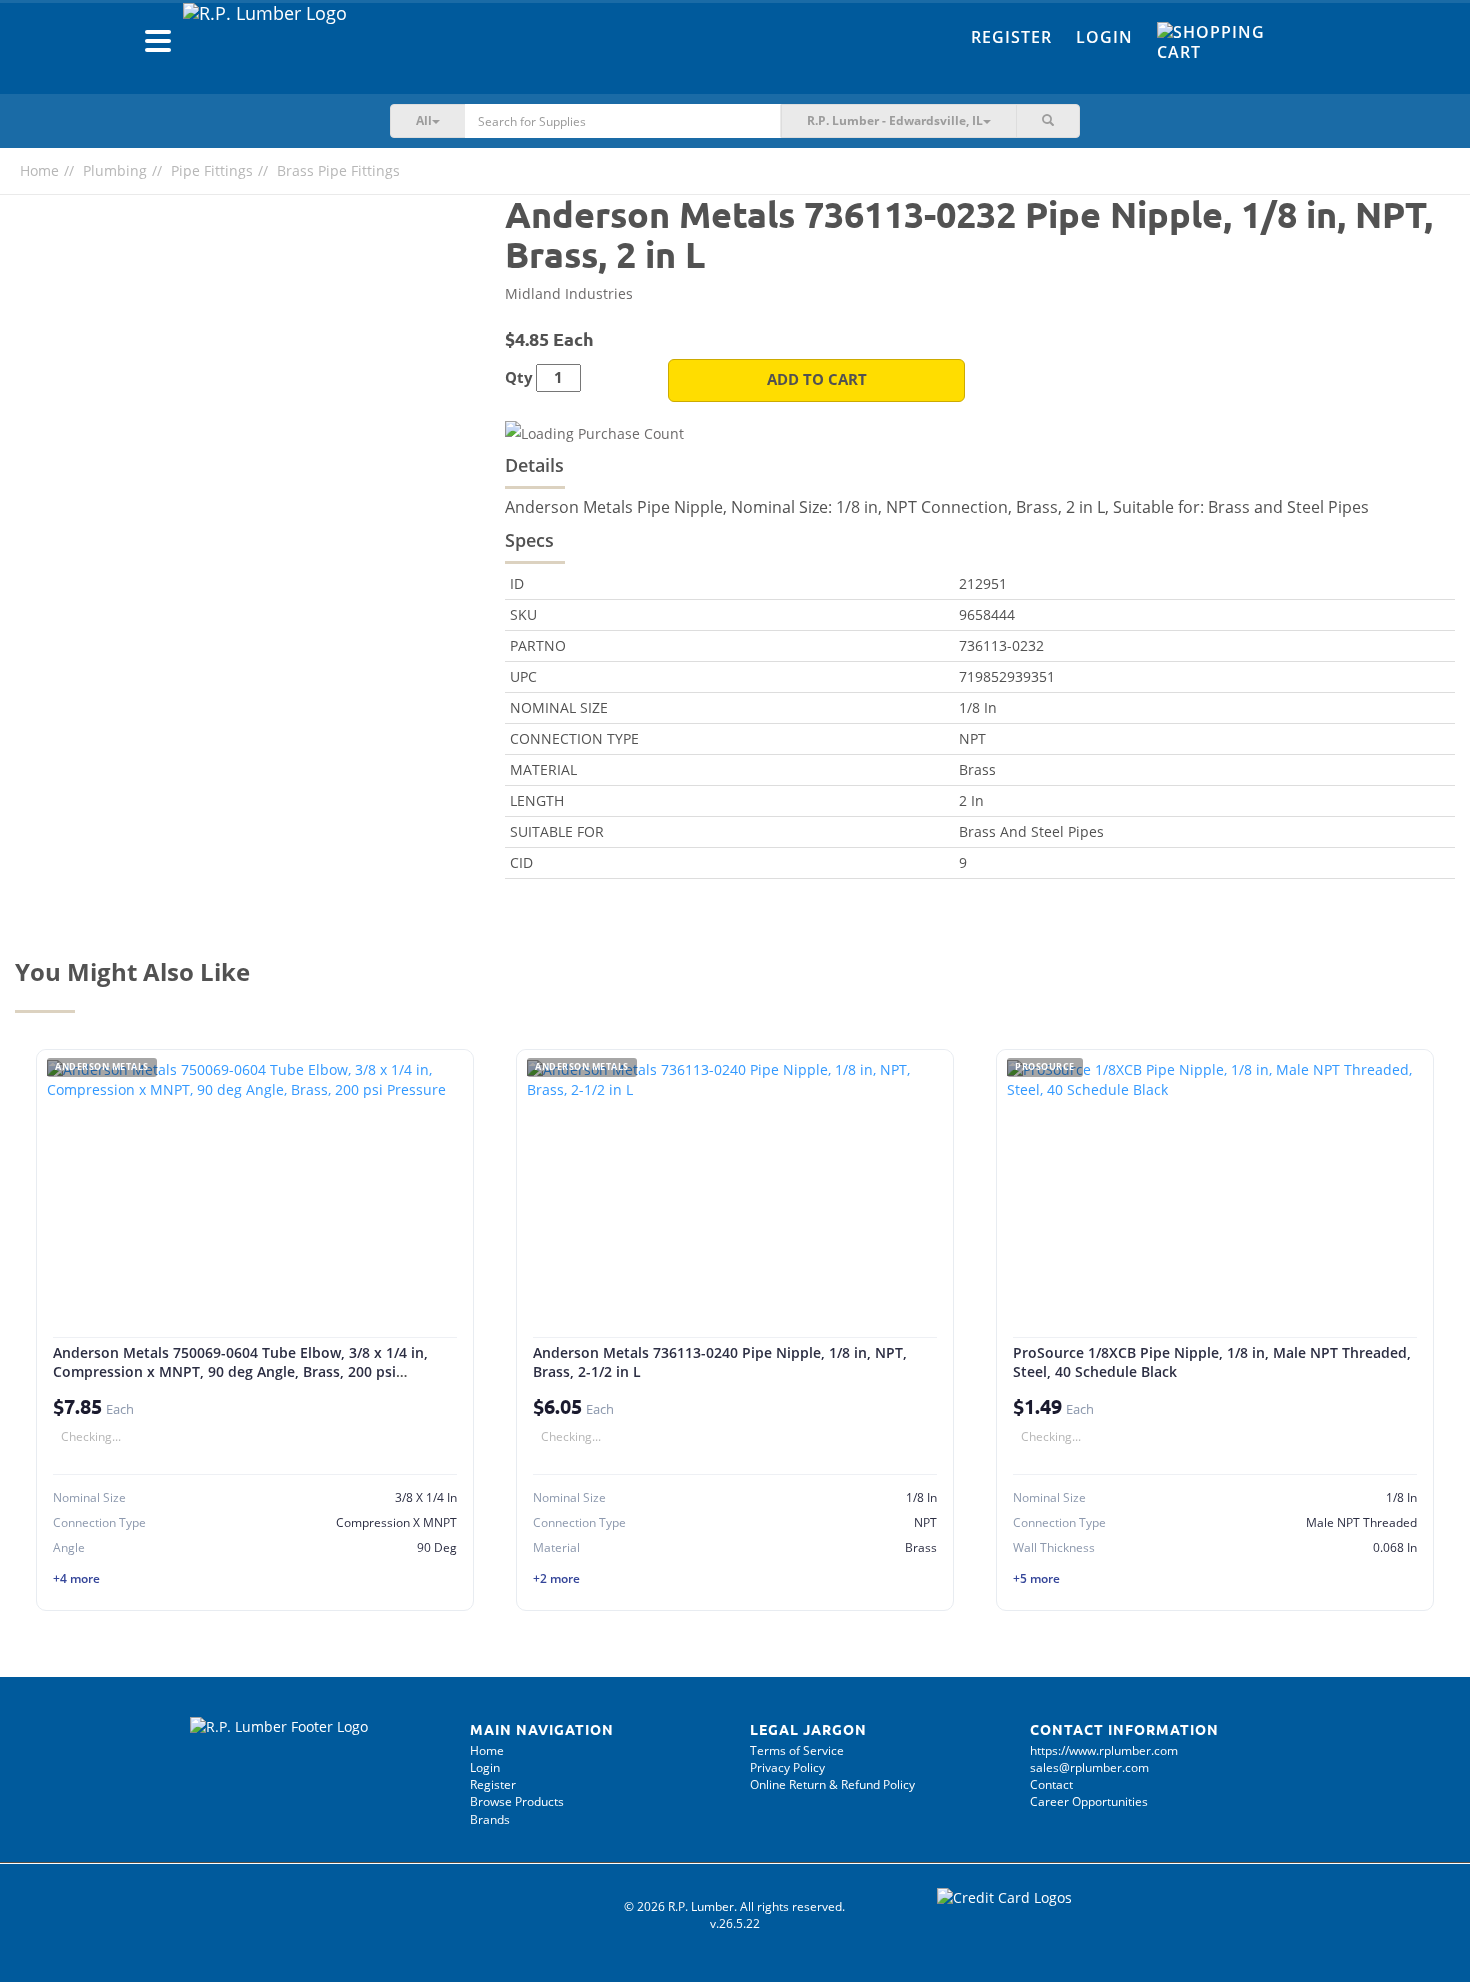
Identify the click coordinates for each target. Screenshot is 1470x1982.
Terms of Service (797, 1750)
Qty (519, 377)
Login (1104, 37)
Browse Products (517, 1801)
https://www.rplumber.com (1104, 1750)
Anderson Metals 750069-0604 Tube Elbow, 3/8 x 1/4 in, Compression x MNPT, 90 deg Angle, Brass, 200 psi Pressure (240, 1372)
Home (39, 170)
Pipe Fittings (212, 170)
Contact (1051, 1784)
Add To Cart (817, 379)
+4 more (76, 1578)
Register (1011, 37)
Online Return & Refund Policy (832, 1784)
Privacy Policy (787, 1767)
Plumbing (115, 170)
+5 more (1036, 1578)
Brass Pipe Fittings (338, 170)
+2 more (556, 1578)
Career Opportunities (1089, 1801)
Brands (490, 1819)
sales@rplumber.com (1089, 1767)
